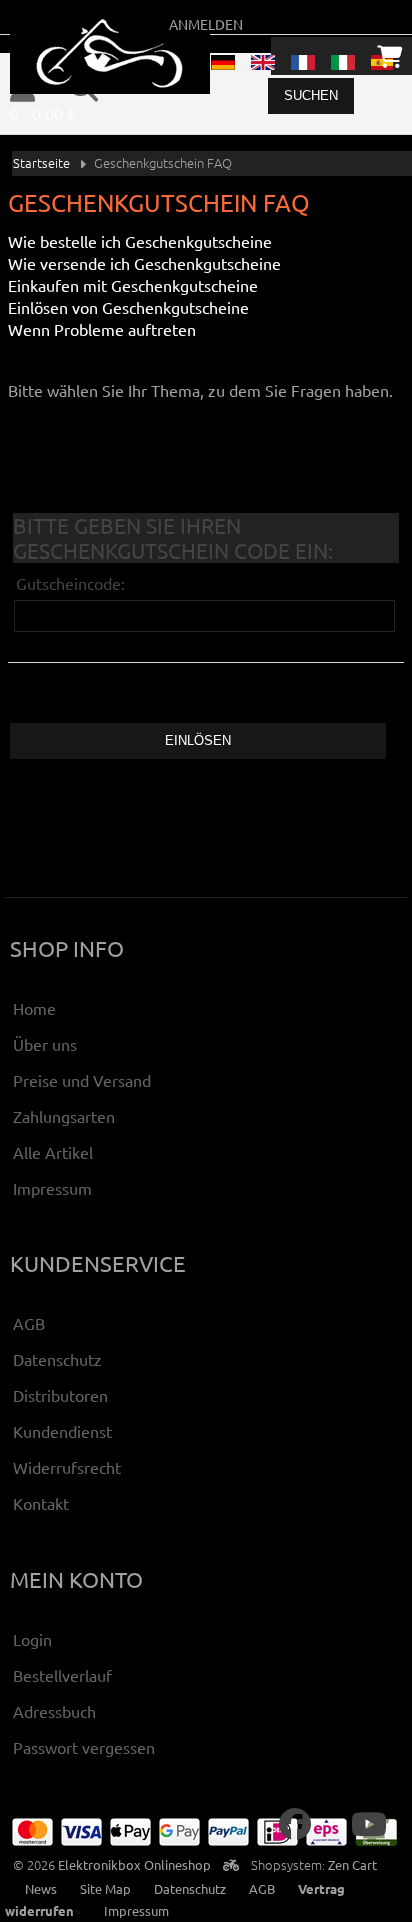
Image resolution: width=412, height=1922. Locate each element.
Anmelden (206, 24)
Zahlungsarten (64, 1116)
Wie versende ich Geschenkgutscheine (144, 263)
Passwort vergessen (84, 1747)
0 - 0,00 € (43, 113)
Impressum (52, 1188)
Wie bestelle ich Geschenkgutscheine (140, 241)
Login (32, 1639)
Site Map (105, 1888)
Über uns (45, 1044)
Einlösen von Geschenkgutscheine (128, 307)
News (41, 1888)
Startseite (41, 162)
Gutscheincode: (70, 583)
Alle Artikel (53, 1152)
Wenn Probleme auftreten (102, 329)
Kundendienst (62, 1431)
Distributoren (60, 1395)
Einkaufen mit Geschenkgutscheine (133, 285)
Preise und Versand (82, 1080)
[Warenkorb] (389, 56)
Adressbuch (54, 1711)
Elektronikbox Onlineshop (134, 1864)
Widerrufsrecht (67, 1467)
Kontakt (41, 1503)
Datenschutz (57, 1359)
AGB (29, 1323)
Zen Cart (352, 1864)
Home (34, 1008)
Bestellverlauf (62, 1675)
